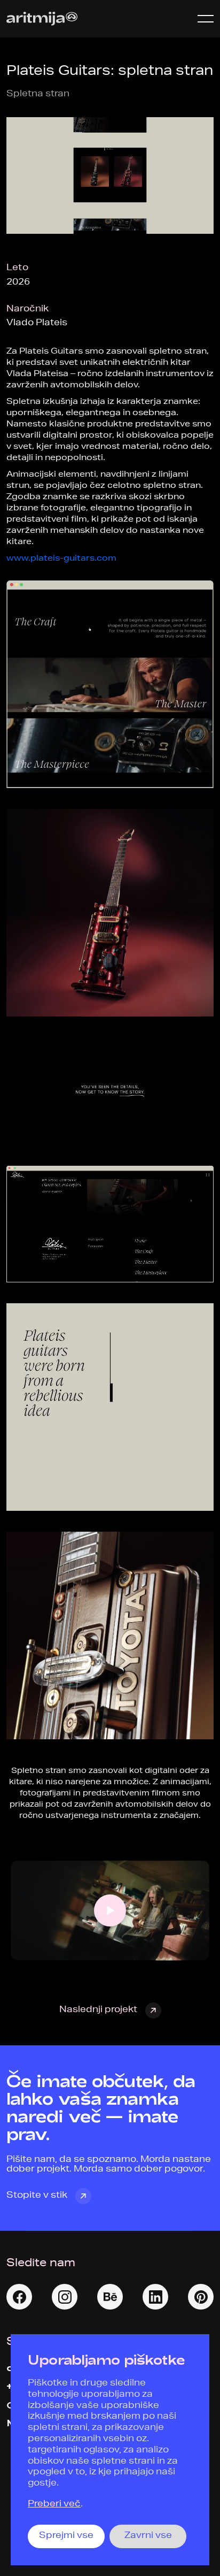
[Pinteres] (201, 2297)
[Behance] (110, 2297)
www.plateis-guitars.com (61, 559)
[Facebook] (19, 2297)
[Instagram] (65, 2297)
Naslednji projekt (98, 2011)
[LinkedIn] (155, 2297)
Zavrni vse (148, 2536)
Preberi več (54, 2505)
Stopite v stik (37, 2196)
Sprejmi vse (66, 2536)
